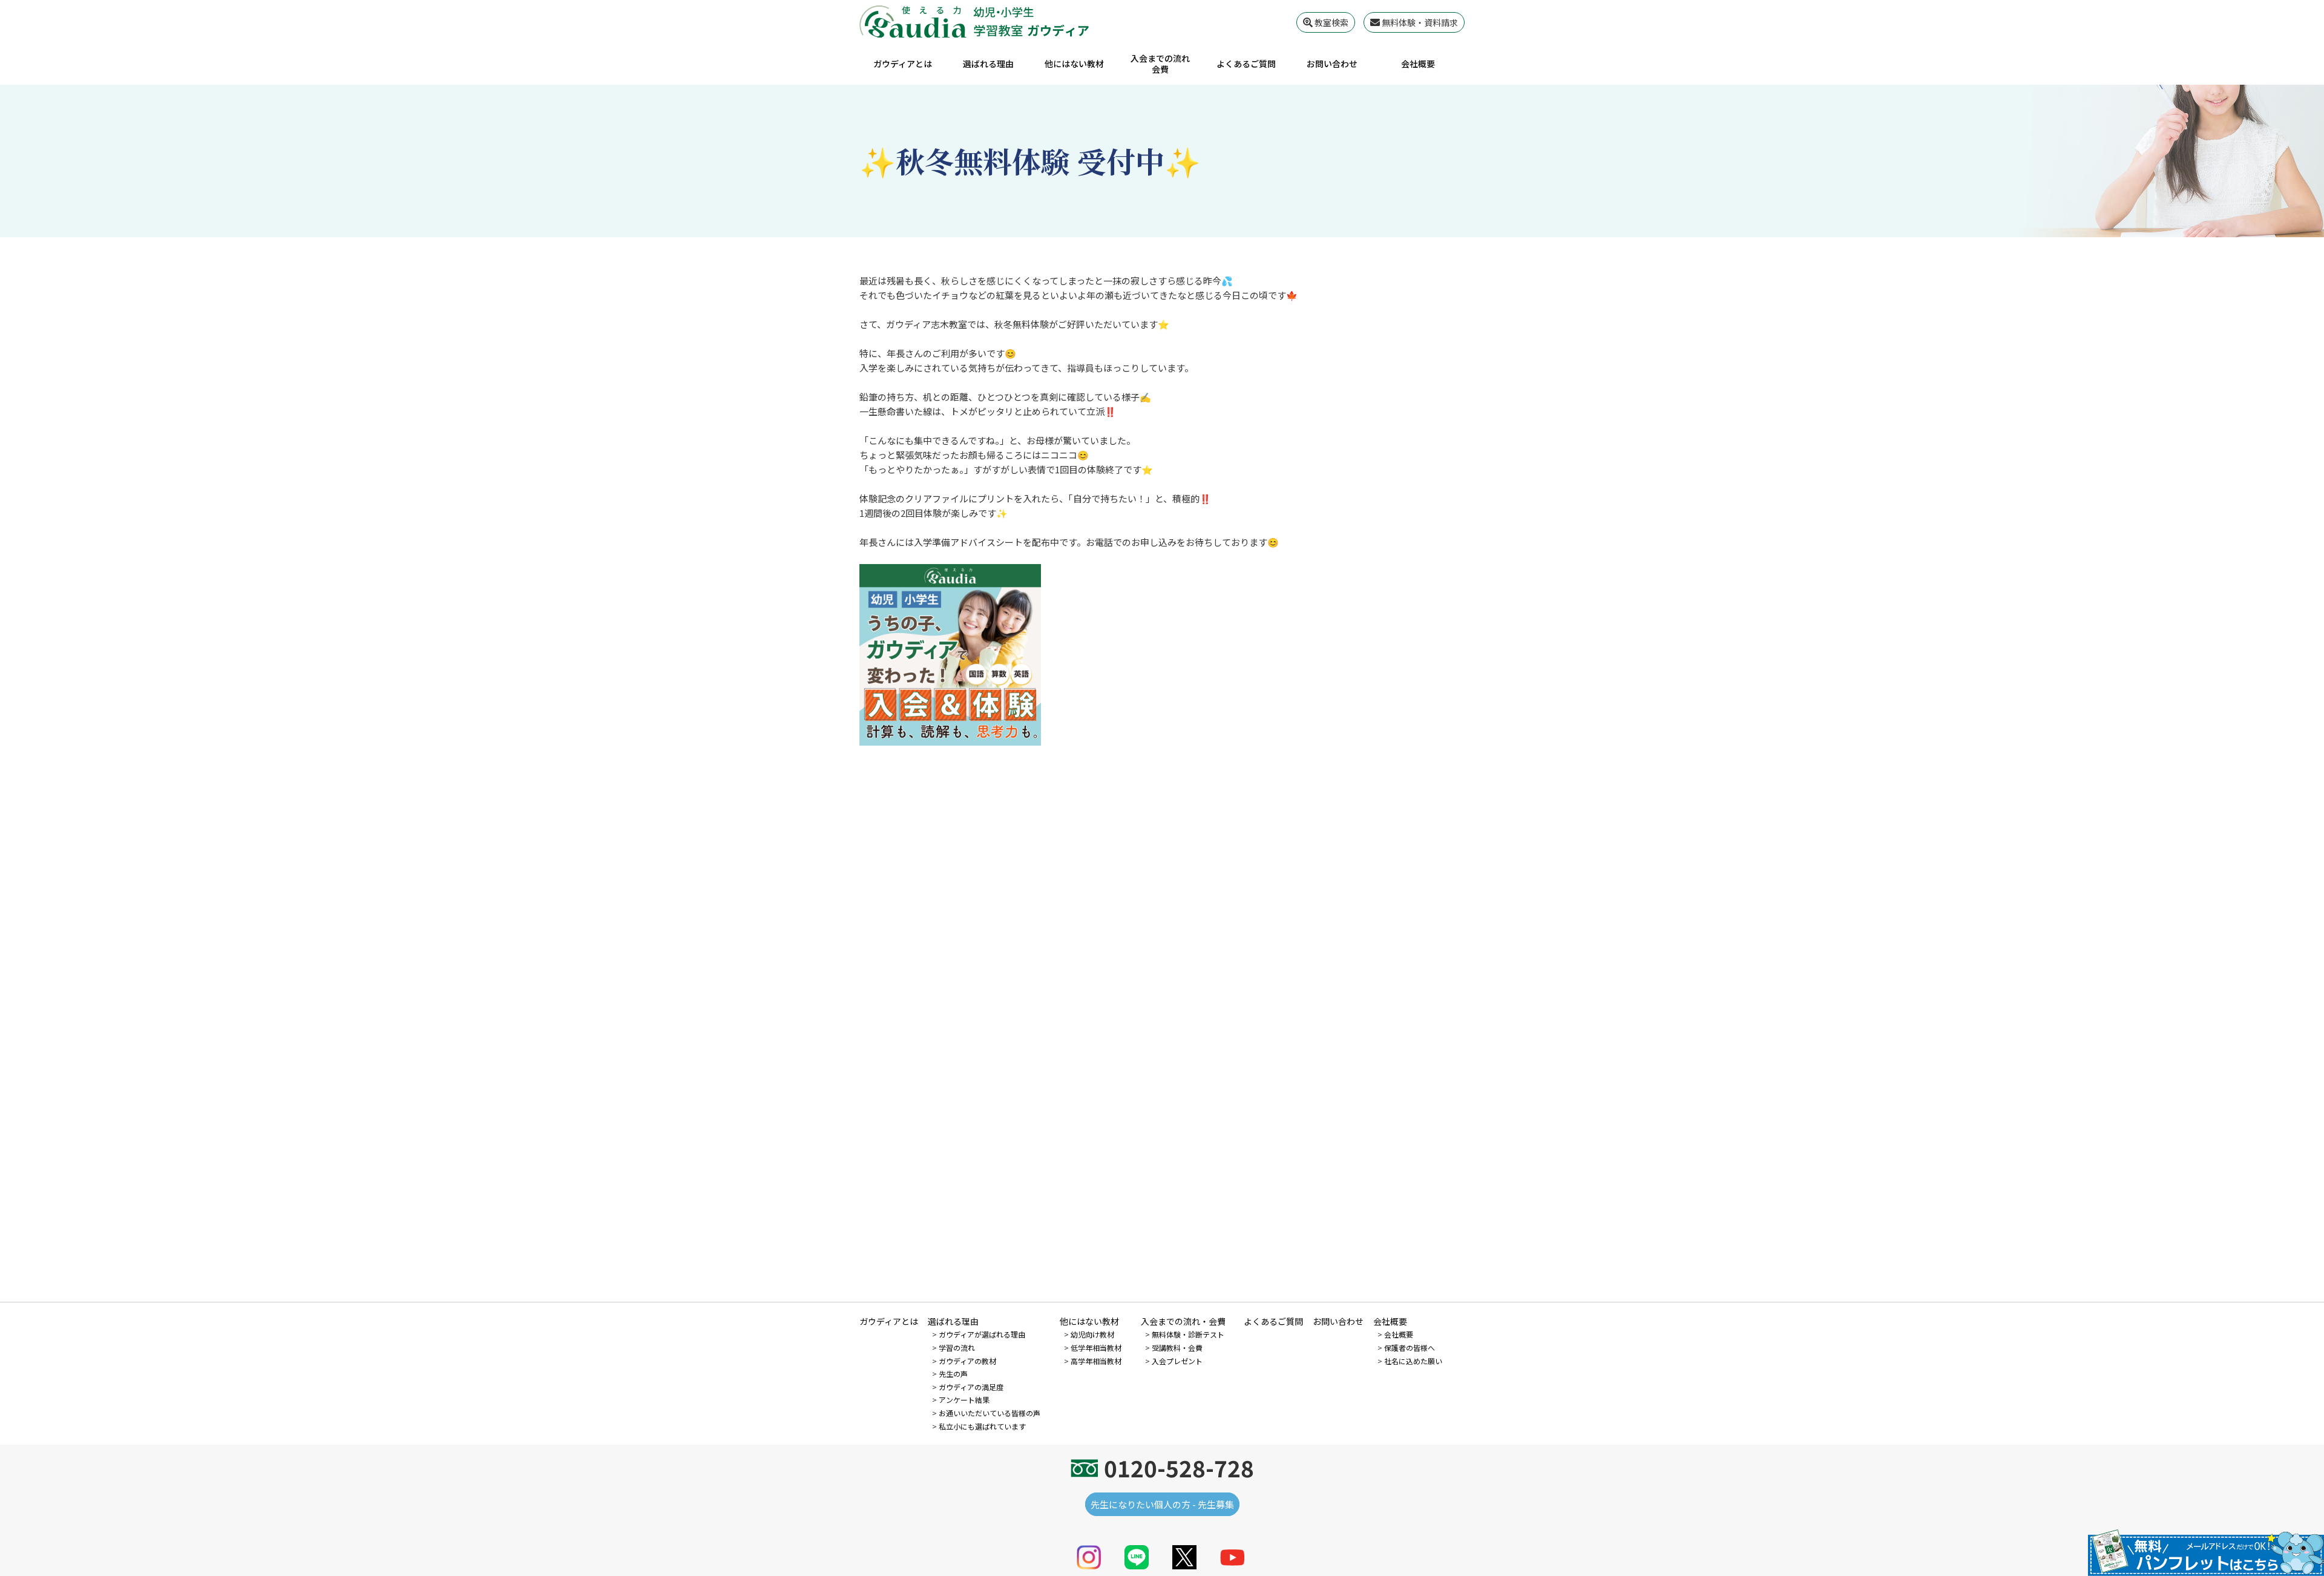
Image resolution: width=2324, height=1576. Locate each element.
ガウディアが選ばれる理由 (982, 1334)
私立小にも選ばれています (982, 1426)
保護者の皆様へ (1410, 1348)
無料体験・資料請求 (1419, 22)
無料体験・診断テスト (1188, 1334)
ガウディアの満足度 (971, 1387)
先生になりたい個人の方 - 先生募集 (1162, 1504)
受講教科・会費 (1177, 1348)
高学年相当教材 (1096, 1361)
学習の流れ (957, 1348)
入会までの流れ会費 (1160, 64)
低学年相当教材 (1096, 1348)
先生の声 (953, 1374)
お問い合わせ (1332, 64)
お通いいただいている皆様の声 (990, 1413)
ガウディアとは (903, 64)
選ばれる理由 (988, 64)
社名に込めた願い (1413, 1361)
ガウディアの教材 (967, 1361)
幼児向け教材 (1092, 1334)
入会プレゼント (1177, 1361)
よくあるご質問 (1246, 64)
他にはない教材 (1074, 64)
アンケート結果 (964, 1400)
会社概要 (1418, 64)
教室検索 (1331, 22)
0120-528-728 (1179, 1468)
